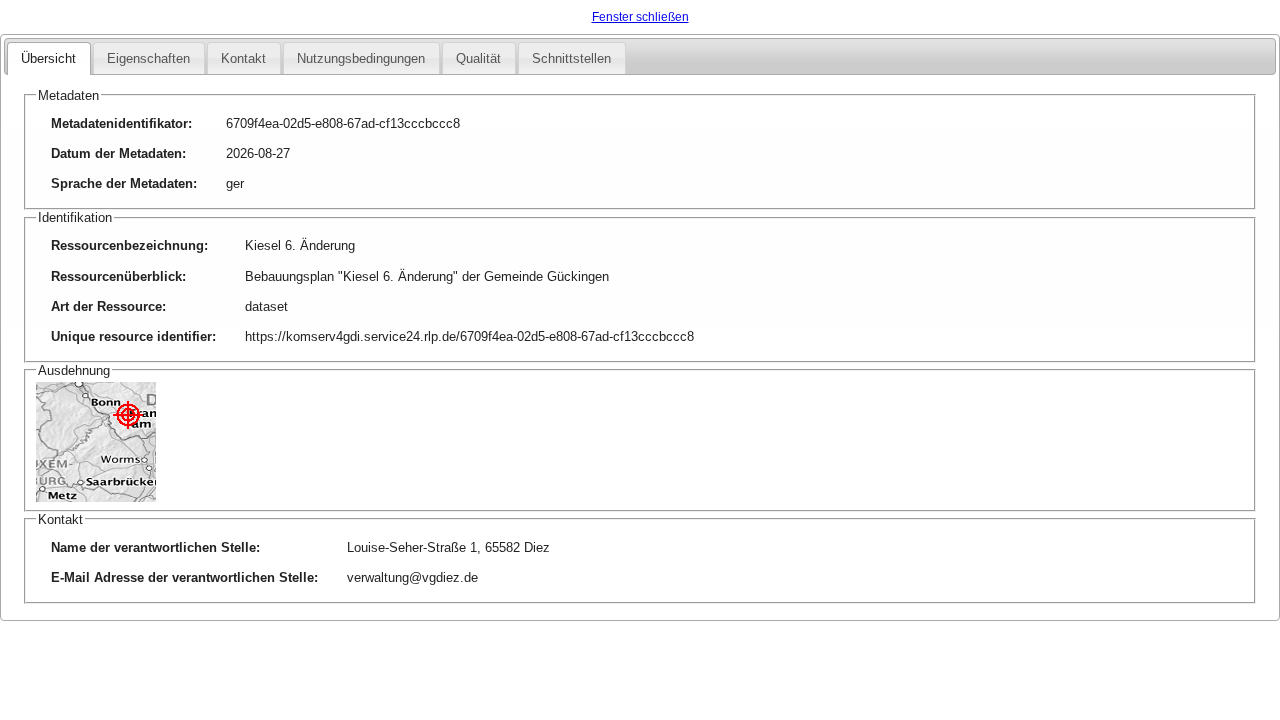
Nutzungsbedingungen (361, 58)
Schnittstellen (571, 58)
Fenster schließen (640, 17)
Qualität (478, 58)
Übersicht (48, 58)
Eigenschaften (148, 58)
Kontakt (243, 58)
